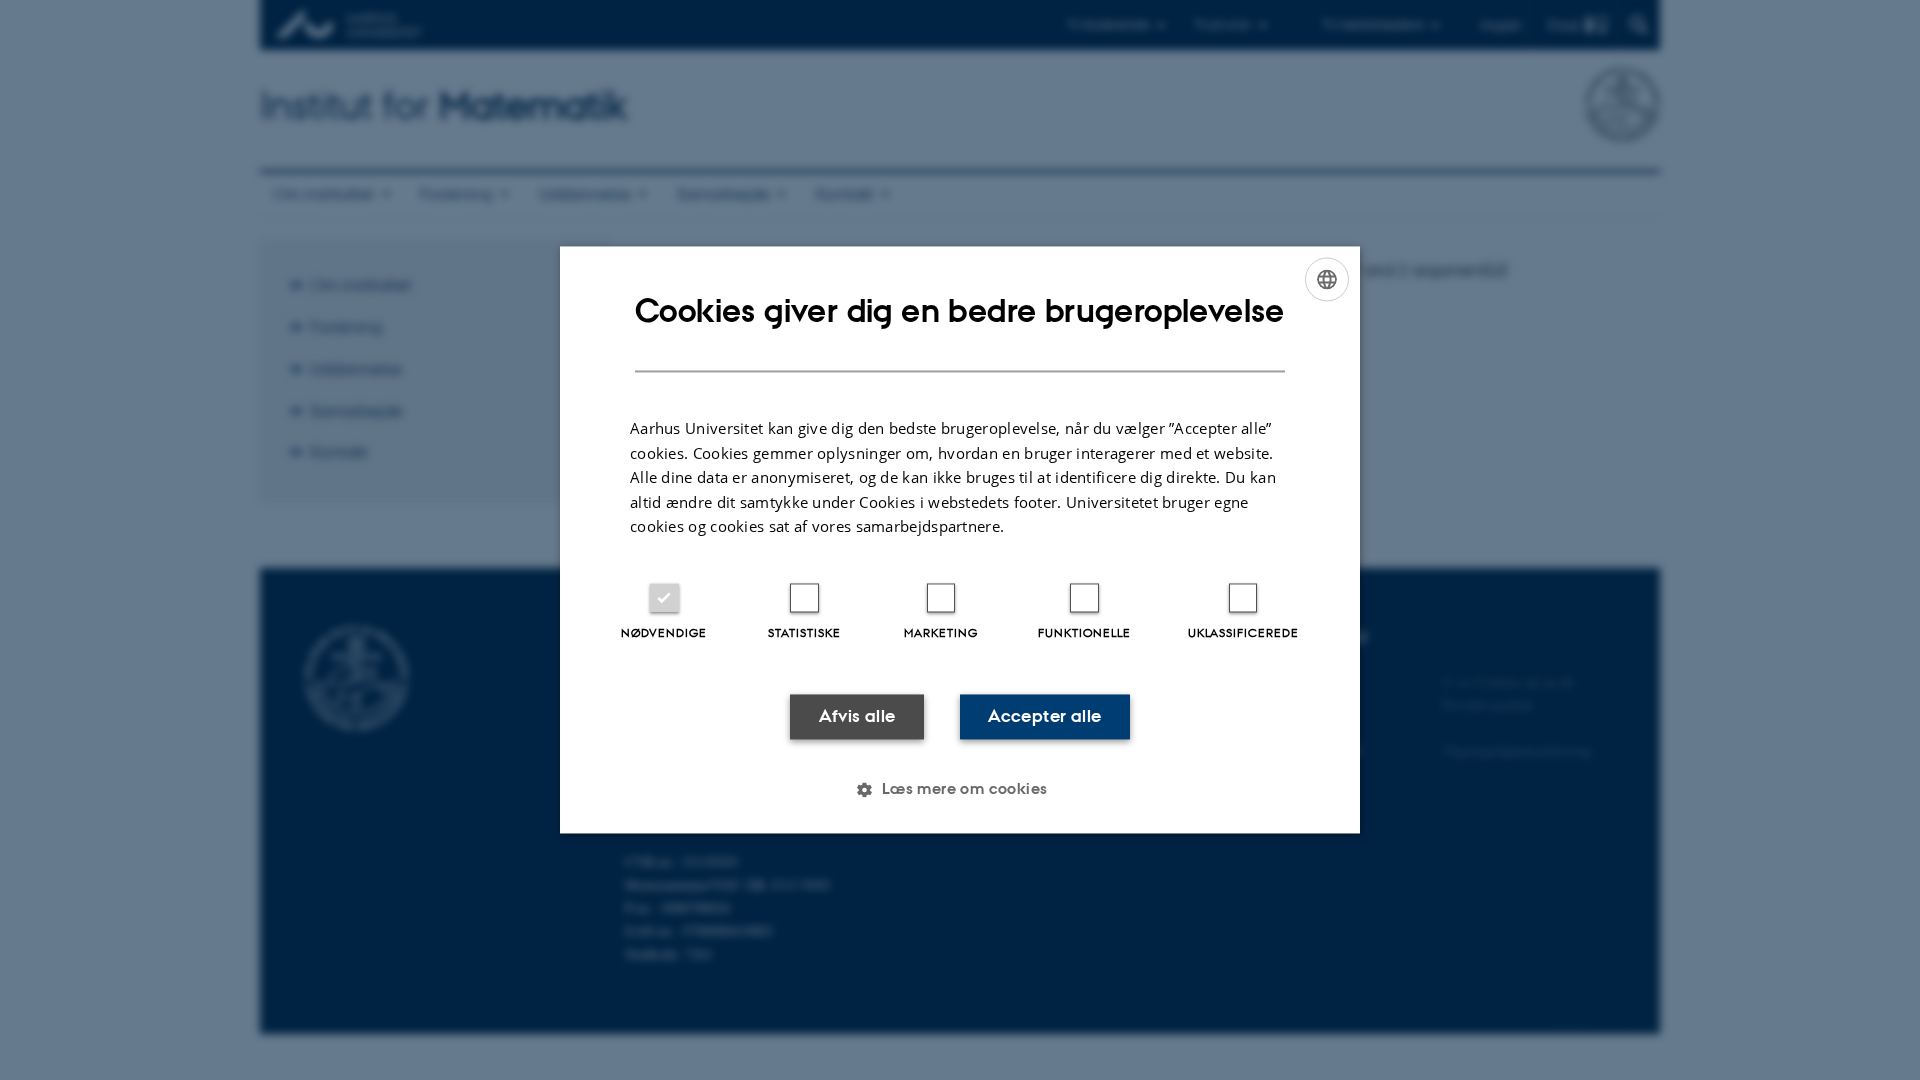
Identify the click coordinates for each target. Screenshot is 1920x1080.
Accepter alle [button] (1044, 716)
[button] (959, 790)
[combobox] (1327, 279)
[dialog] (960, 539)
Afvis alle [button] (857, 716)
